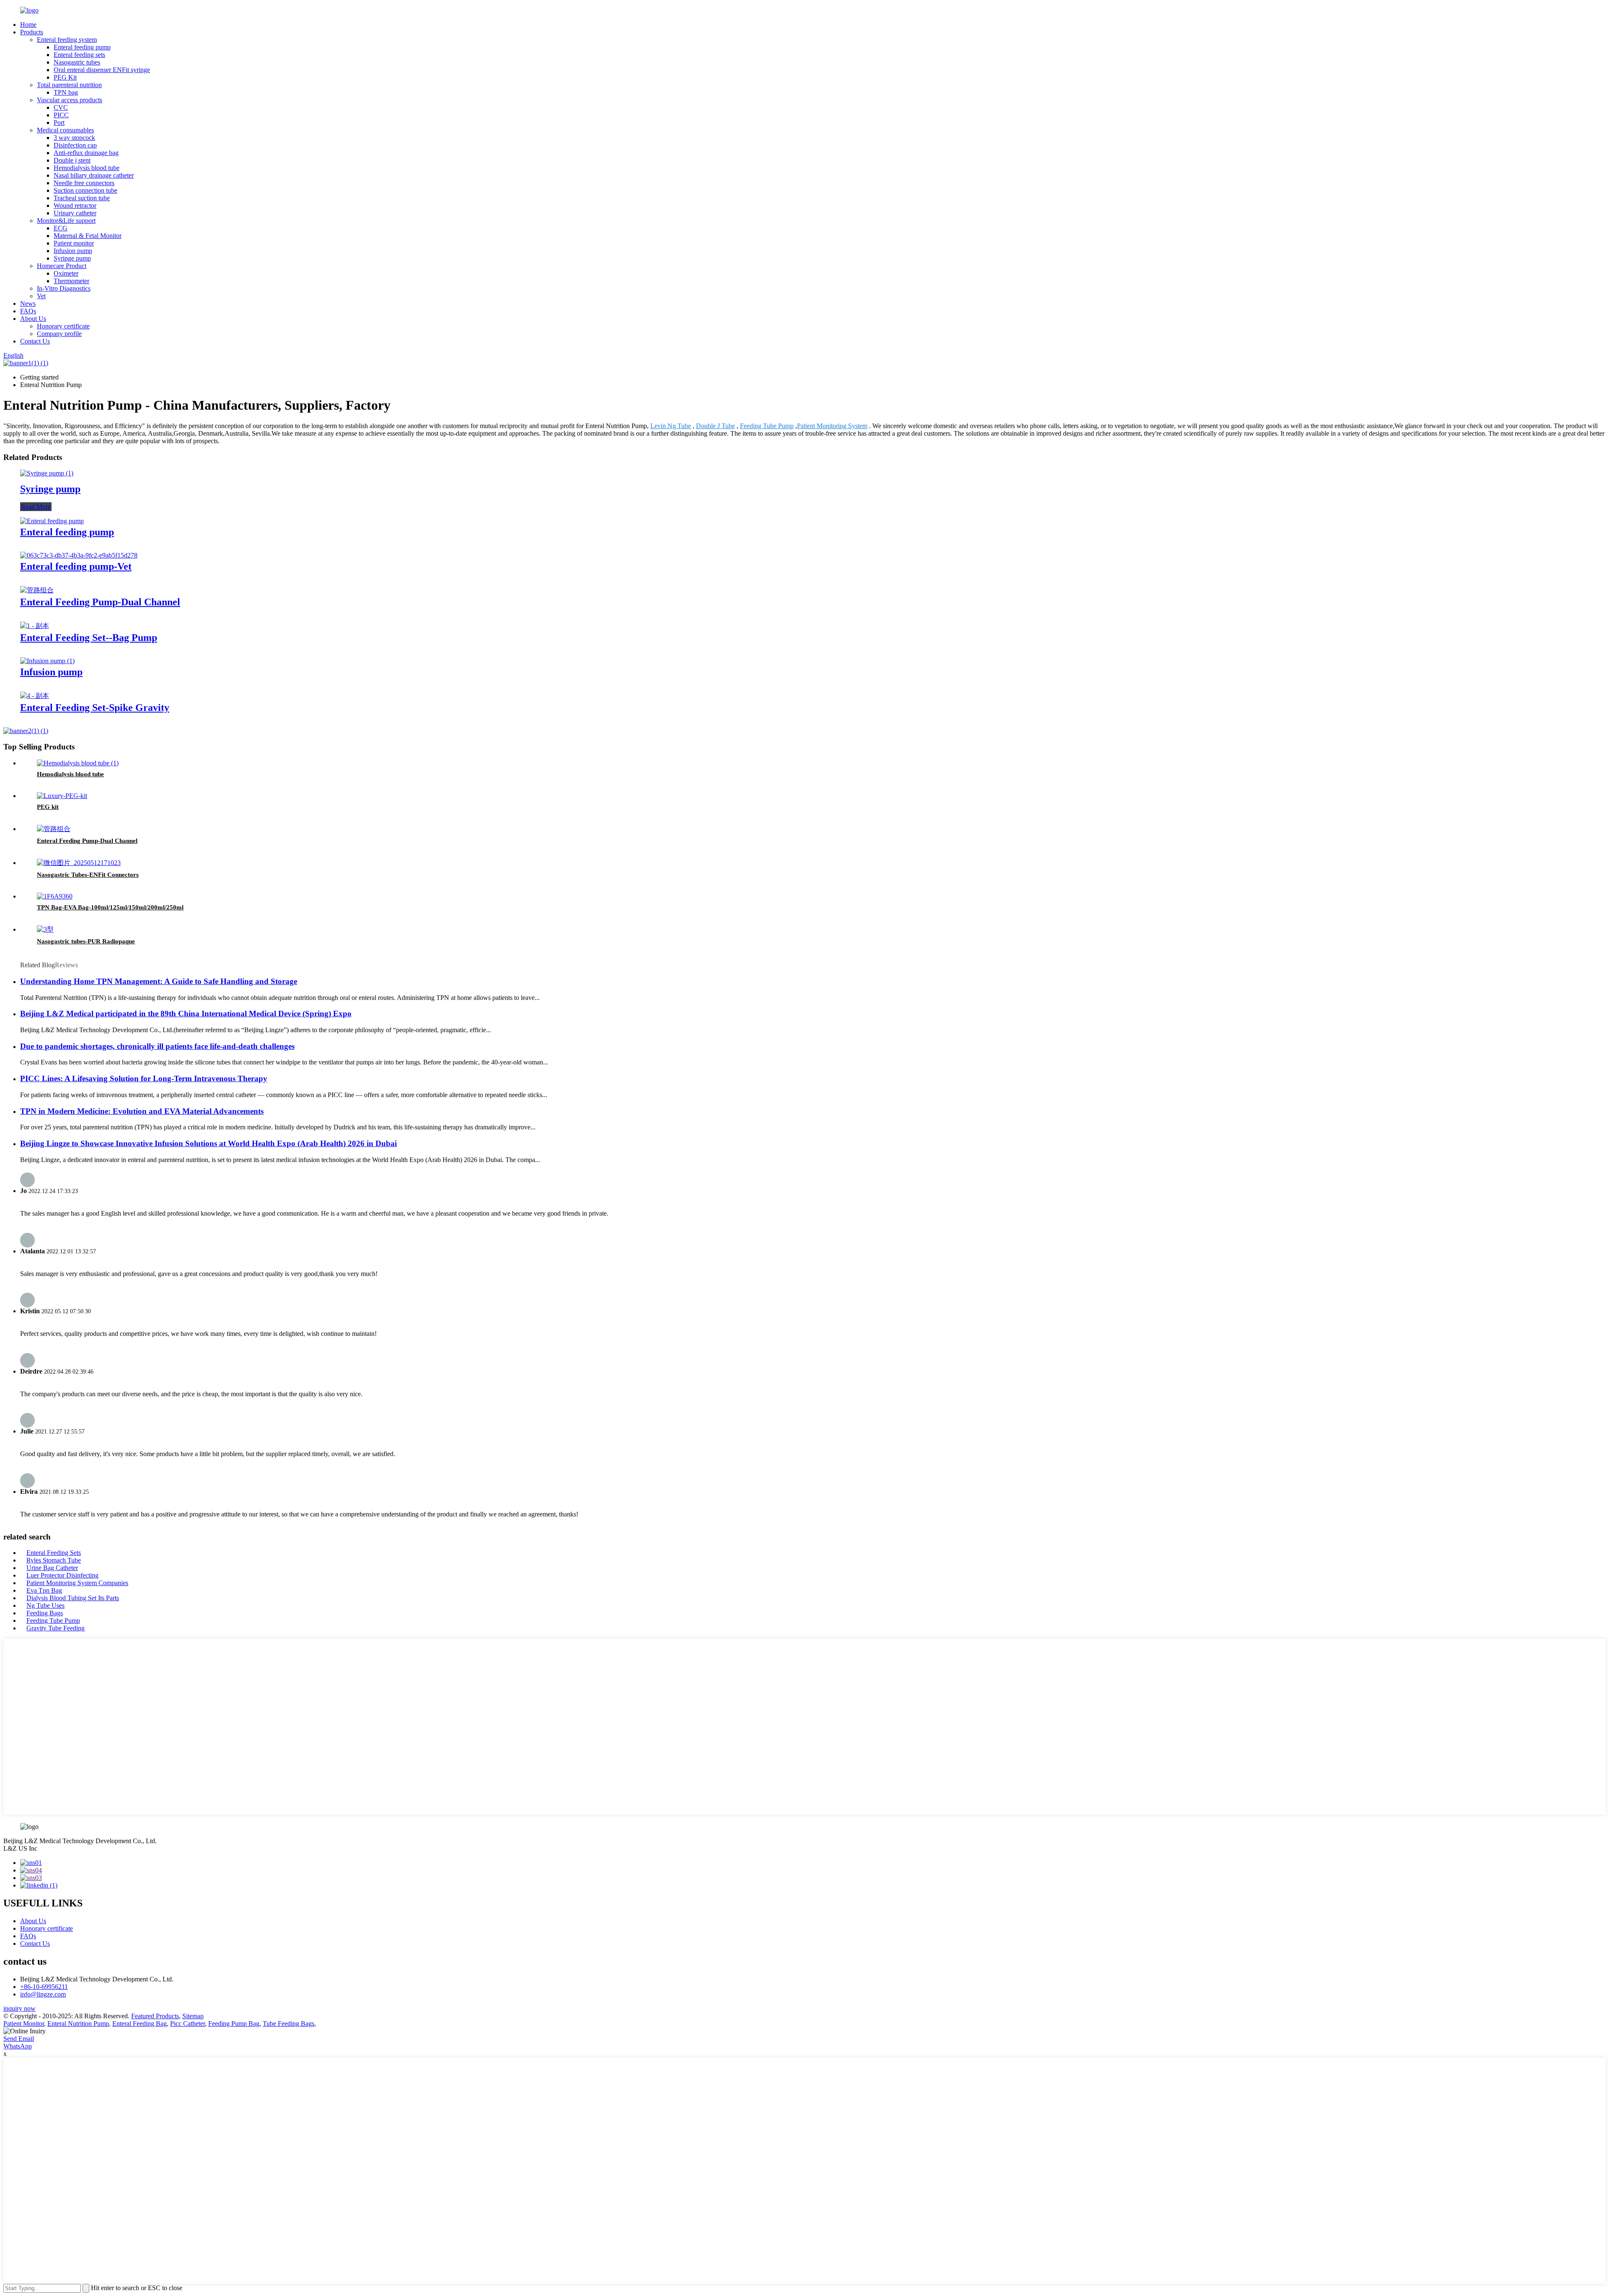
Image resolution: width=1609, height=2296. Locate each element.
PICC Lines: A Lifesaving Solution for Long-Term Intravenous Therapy (144, 1078)
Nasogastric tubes (77, 62)
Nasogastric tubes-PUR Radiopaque (86, 941)
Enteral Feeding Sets (54, 1553)
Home (28, 25)
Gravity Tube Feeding (56, 1628)
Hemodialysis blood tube (87, 168)
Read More (36, 507)
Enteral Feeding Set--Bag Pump (89, 638)
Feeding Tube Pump (767, 426)
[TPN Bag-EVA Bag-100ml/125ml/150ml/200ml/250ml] (55, 896)
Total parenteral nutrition (69, 85)
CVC (61, 107)
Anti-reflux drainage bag (86, 153)
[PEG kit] (62, 796)
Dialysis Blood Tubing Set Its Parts (73, 1598)
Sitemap (193, 2016)
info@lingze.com (43, 1994)
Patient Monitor (24, 2024)
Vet (41, 296)
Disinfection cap (75, 145)
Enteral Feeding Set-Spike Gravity (95, 708)
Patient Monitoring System (832, 426)
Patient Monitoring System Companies (77, 1583)
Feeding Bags (45, 1613)
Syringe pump (72, 258)
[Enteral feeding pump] (52, 521)
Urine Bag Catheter (52, 1568)
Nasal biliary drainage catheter (94, 175)
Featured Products (155, 2016)
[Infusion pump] (47, 661)
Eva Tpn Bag (44, 1590)
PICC (61, 115)
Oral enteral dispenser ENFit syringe (102, 70)
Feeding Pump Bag (234, 2024)
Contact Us (35, 341)
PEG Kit (65, 77)
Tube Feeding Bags (288, 2024)
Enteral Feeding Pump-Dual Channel (100, 602)
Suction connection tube (85, 190)
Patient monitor (74, 243)
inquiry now (19, 2008)
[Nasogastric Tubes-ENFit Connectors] (79, 863)
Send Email (19, 2039)
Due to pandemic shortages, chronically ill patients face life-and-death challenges (157, 1046)
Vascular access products (70, 100)
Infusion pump (73, 251)
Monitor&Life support (66, 221)
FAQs (28, 311)
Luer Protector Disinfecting (62, 1575)
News (28, 303)
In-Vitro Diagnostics (64, 288)
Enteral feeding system (67, 40)
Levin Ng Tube (671, 426)
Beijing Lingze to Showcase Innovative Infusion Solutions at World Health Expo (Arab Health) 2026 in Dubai (208, 1143)
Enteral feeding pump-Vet (76, 566)
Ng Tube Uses (45, 1605)
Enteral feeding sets (79, 55)
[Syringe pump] (47, 473)
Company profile (59, 334)
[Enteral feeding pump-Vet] (79, 555)
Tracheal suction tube (82, 198)
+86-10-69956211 (44, 1987)
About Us (33, 319)
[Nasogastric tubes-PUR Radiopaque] (45, 929)
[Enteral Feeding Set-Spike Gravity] (35, 696)
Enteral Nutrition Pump (78, 2024)
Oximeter (66, 273)
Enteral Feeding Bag (140, 2024)
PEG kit (48, 807)
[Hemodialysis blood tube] (78, 763)
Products (32, 32)
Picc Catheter (188, 2024)
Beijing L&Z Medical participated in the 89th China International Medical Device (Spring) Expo (186, 1014)
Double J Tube (715, 426)
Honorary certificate (63, 326)
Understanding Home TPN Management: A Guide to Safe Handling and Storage (159, 981)
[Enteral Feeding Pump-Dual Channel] (37, 590)
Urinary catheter (75, 213)
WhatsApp (18, 2046)
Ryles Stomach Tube (54, 1560)
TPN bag (66, 92)
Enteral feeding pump (82, 47)
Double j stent (72, 160)
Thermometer (71, 281)
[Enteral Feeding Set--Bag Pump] (35, 626)
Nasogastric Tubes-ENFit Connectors (88, 875)
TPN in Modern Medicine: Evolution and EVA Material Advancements (142, 1111)
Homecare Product (62, 266)
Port (59, 123)
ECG (61, 228)
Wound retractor (75, 205)
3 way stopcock (74, 138)
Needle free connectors (84, 183)
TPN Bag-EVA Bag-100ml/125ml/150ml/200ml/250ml (110, 907)
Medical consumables (65, 130)
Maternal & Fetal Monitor (88, 236)
